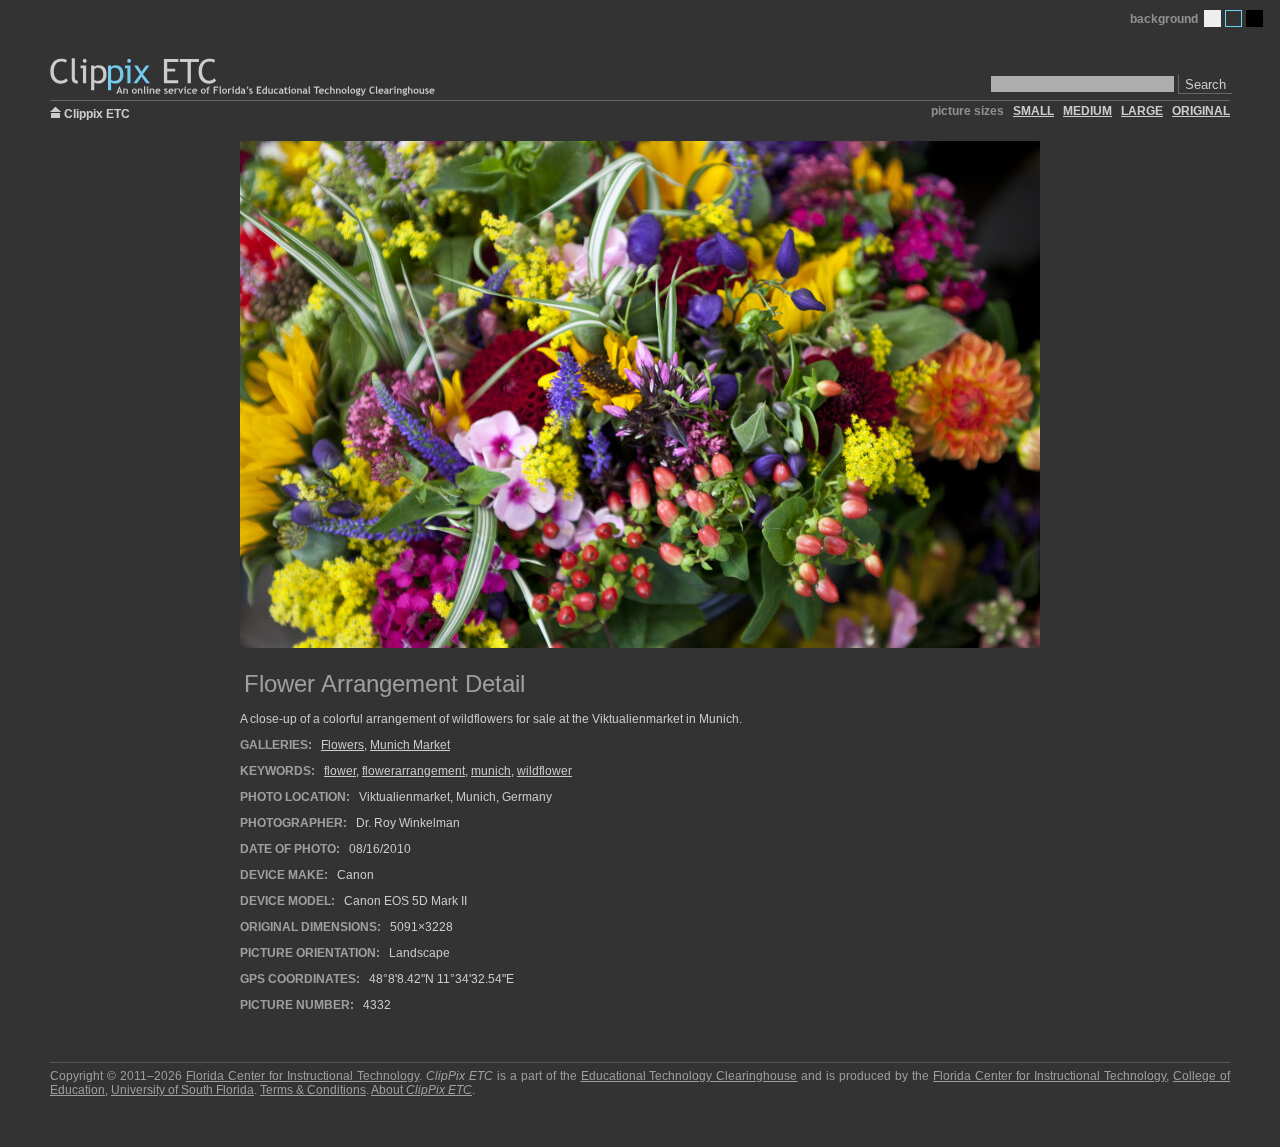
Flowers (342, 745)
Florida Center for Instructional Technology (302, 1076)
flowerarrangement (413, 771)
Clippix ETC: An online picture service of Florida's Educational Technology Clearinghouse (244, 77)
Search (1205, 84)
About (421, 1090)
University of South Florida (182, 1090)
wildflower (544, 771)
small (1033, 111)
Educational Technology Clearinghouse (689, 1076)
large (1142, 111)
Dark (1254, 18)
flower (340, 771)
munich (491, 771)
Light (1212, 18)
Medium (1233, 18)
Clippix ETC (97, 112)
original (1201, 111)
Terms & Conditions (313, 1090)
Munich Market (410, 745)
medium (1087, 111)
